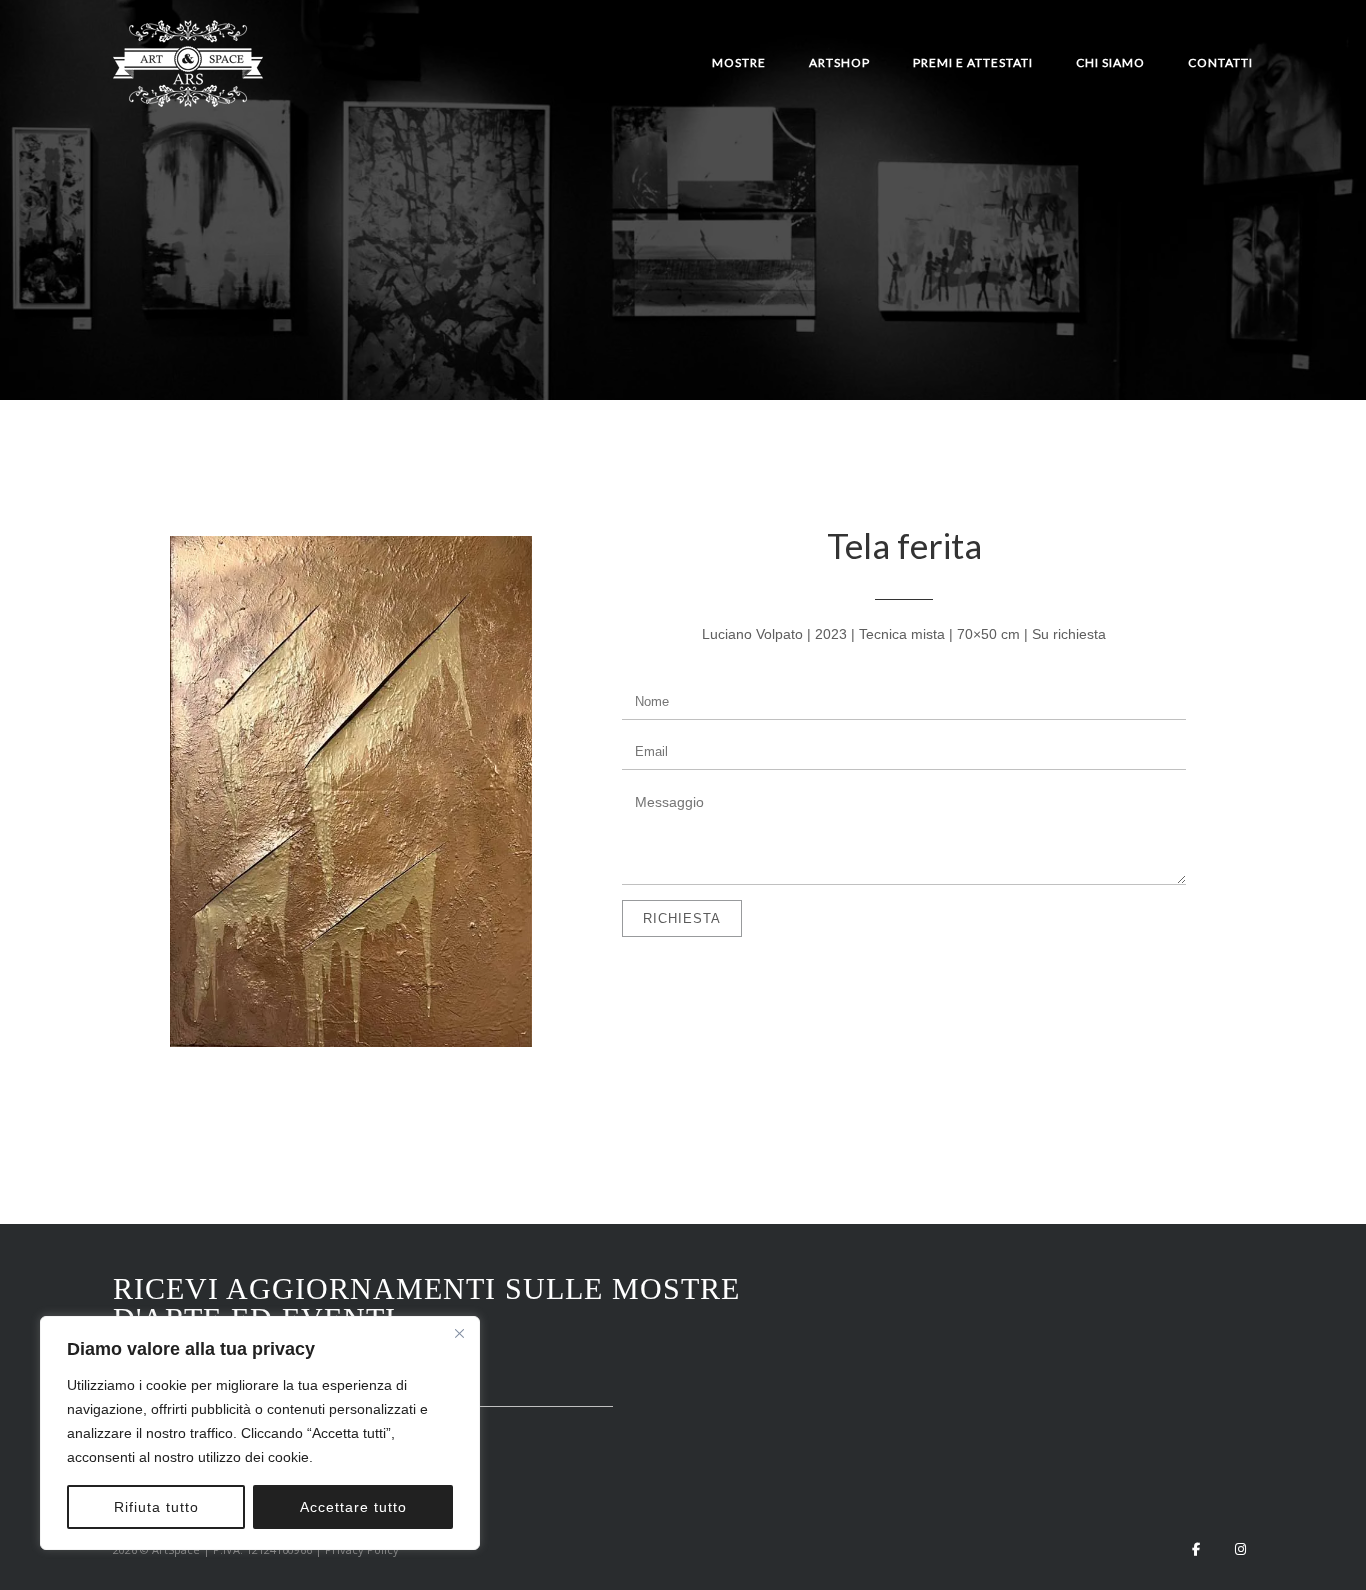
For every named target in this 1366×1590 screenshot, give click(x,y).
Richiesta (682, 918)
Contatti (1220, 62)
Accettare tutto (353, 1507)
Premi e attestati (973, 62)
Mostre (739, 62)
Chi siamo (1110, 62)
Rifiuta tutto (156, 1507)
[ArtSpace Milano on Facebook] (1196, 1549)
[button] (351, 795)
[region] (260, 1433)
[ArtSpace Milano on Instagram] (1240, 1549)
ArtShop (839, 62)
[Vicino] (459, 1333)
